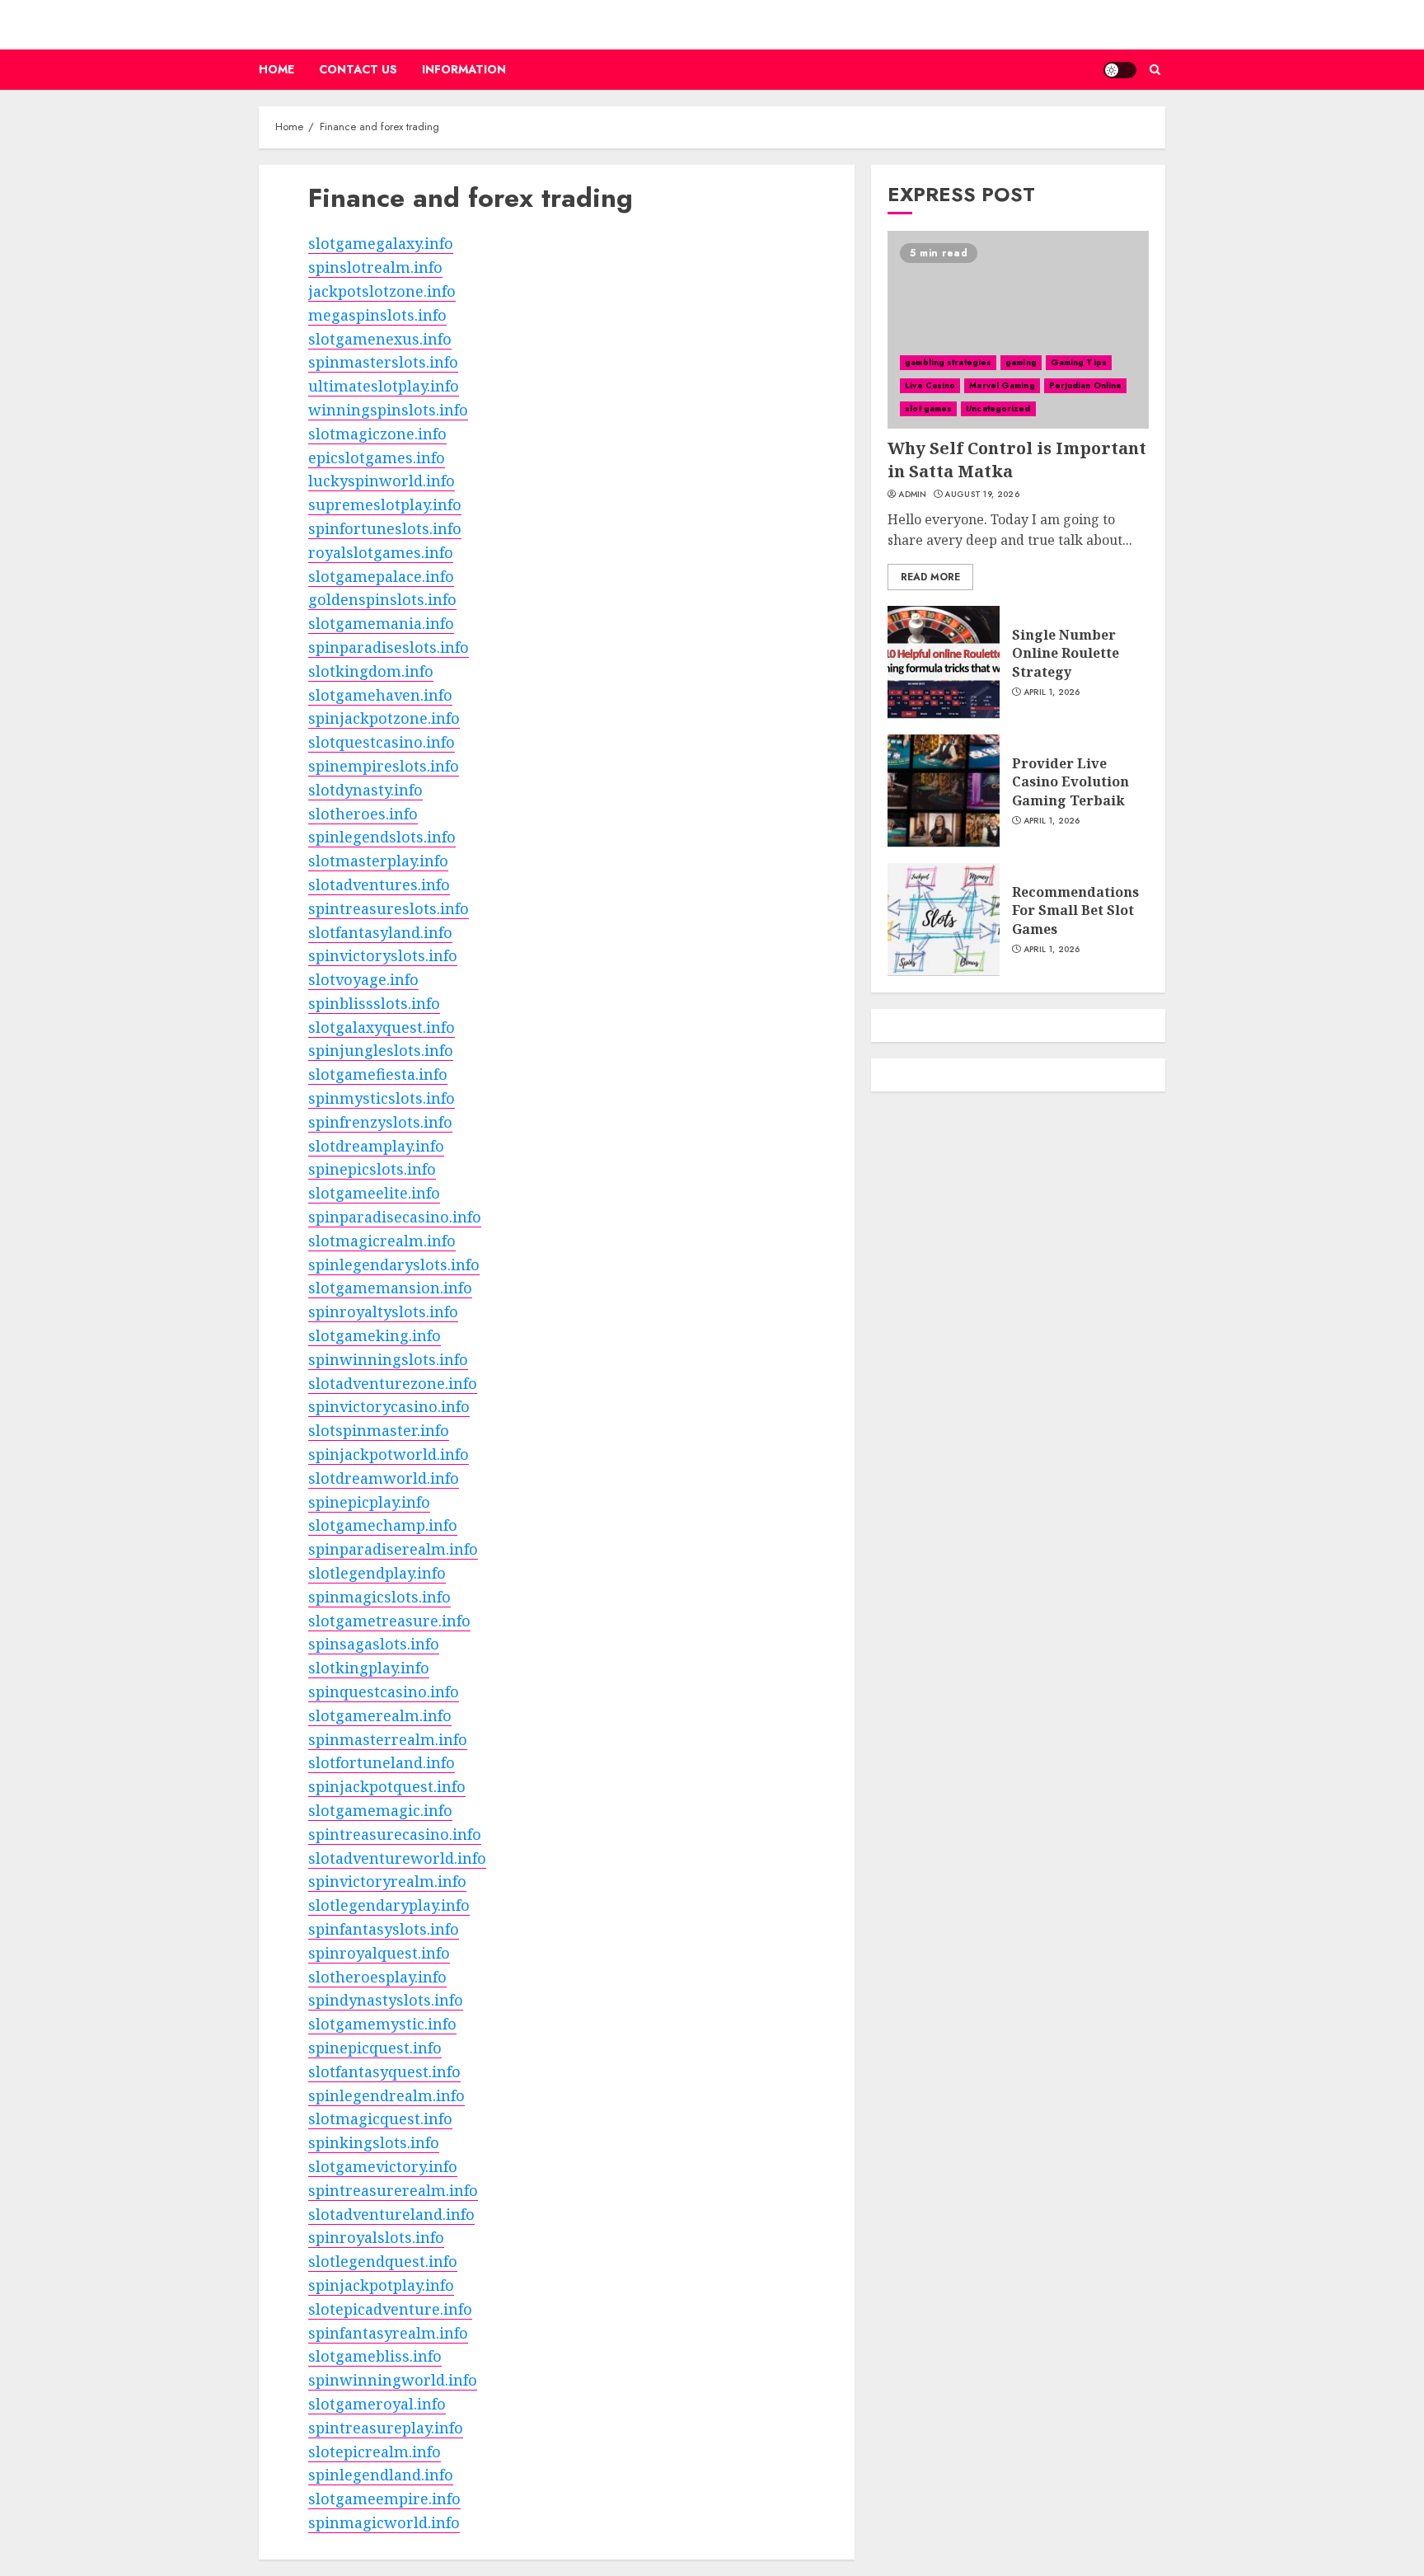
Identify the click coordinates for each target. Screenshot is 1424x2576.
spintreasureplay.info (386, 2428)
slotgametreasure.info (389, 1621)
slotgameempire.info (384, 2499)
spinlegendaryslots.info (394, 1265)
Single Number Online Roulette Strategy (1066, 653)
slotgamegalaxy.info (381, 243)
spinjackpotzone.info (384, 718)
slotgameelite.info (374, 1193)
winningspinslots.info (388, 410)
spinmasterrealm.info (388, 1739)
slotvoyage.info (363, 979)
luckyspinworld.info (382, 481)
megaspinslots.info (377, 315)
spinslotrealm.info (375, 267)
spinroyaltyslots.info (383, 1311)
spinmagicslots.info (379, 1597)
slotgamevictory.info (383, 2166)
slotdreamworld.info (384, 1478)
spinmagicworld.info (384, 2522)
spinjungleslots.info (381, 1050)
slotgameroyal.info (377, 2404)
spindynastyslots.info (386, 2000)
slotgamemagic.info (380, 1810)
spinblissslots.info (374, 1003)
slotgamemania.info (381, 623)
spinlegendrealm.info (386, 2095)
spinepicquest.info (375, 2048)
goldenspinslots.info (382, 599)
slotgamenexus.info (380, 339)
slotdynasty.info (365, 790)
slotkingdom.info (371, 671)
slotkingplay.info (369, 1668)
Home (276, 69)
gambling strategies (948, 361)
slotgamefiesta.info (378, 1074)
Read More (930, 576)
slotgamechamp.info (383, 1525)
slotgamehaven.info (380, 695)
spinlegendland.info (381, 2475)
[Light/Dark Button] (1120, 70)
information (464, 69)
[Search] (1155, 70)
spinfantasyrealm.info (388, 2333)
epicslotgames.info (377, 457)
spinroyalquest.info (379, 1953)
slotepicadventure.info (390, 2309)
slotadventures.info (379, 884)
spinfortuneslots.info (385, 528)
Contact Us (358, 69)
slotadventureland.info (391, 2214)
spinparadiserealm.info (393, 1549)
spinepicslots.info (372, 1169)
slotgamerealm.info (380, 1715)
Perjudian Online (1086, 385)
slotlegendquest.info (383, 2261)
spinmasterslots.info (383, 362)
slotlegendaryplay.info (389, 1905)
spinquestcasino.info (384, 1692)
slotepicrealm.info (375, 2452)
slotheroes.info (363, 814)
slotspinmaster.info (379, 1430)
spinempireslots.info (384, 766)
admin (913, 494)
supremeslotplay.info (385, 504)
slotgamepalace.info (381, 576)
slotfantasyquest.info (384, 2072)
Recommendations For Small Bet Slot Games (1075, 910)
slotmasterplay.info (378, 861)
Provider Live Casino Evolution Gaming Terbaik (1070, 782)
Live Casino (930, 385)
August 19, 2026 (982, 494)
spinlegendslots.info (382, 837)
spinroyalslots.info (376, 2237)
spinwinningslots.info (388, 1359)
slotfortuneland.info (382, 1762)
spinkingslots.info (374, 2142)
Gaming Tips (1079, 361)
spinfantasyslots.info (384, 1929)
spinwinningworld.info (393, 2380)
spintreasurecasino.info (395, 1834)
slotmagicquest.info (380, 2119)
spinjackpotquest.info (387, 1786)
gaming (1021, 361)
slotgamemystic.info (382, 2024)
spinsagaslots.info (374, 1644)
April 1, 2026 (1052, 692)
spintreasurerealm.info (393, 2190)
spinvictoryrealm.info (387, 1881)
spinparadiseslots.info (389, 647)
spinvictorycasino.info (389, 1406)
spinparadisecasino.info (395, 1217)
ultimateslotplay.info (384, 386)
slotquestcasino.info (382, 742)
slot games (928, 408)
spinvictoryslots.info (383, 955)
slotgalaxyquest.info (382, 1027)
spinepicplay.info (369, 1502)
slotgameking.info (375, 1335)
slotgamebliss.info (375, 2356)
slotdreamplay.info (376, 1146)
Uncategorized (998, 408)
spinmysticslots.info (382, 1098)
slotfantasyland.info (380, 932)
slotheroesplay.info (377, 1977)
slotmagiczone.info (377, 434)
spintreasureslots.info (389, 908)
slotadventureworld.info (397, 1858)
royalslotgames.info (381, 552)
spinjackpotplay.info (381, 2285)
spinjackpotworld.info (389, 1454)
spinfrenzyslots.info (380, 1122)
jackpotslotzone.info (382, 291)
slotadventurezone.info (393, 1383)
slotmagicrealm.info (382, 1241)
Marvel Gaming (1002, 385)
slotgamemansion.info (390, 1288)
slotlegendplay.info (377, 1573)
